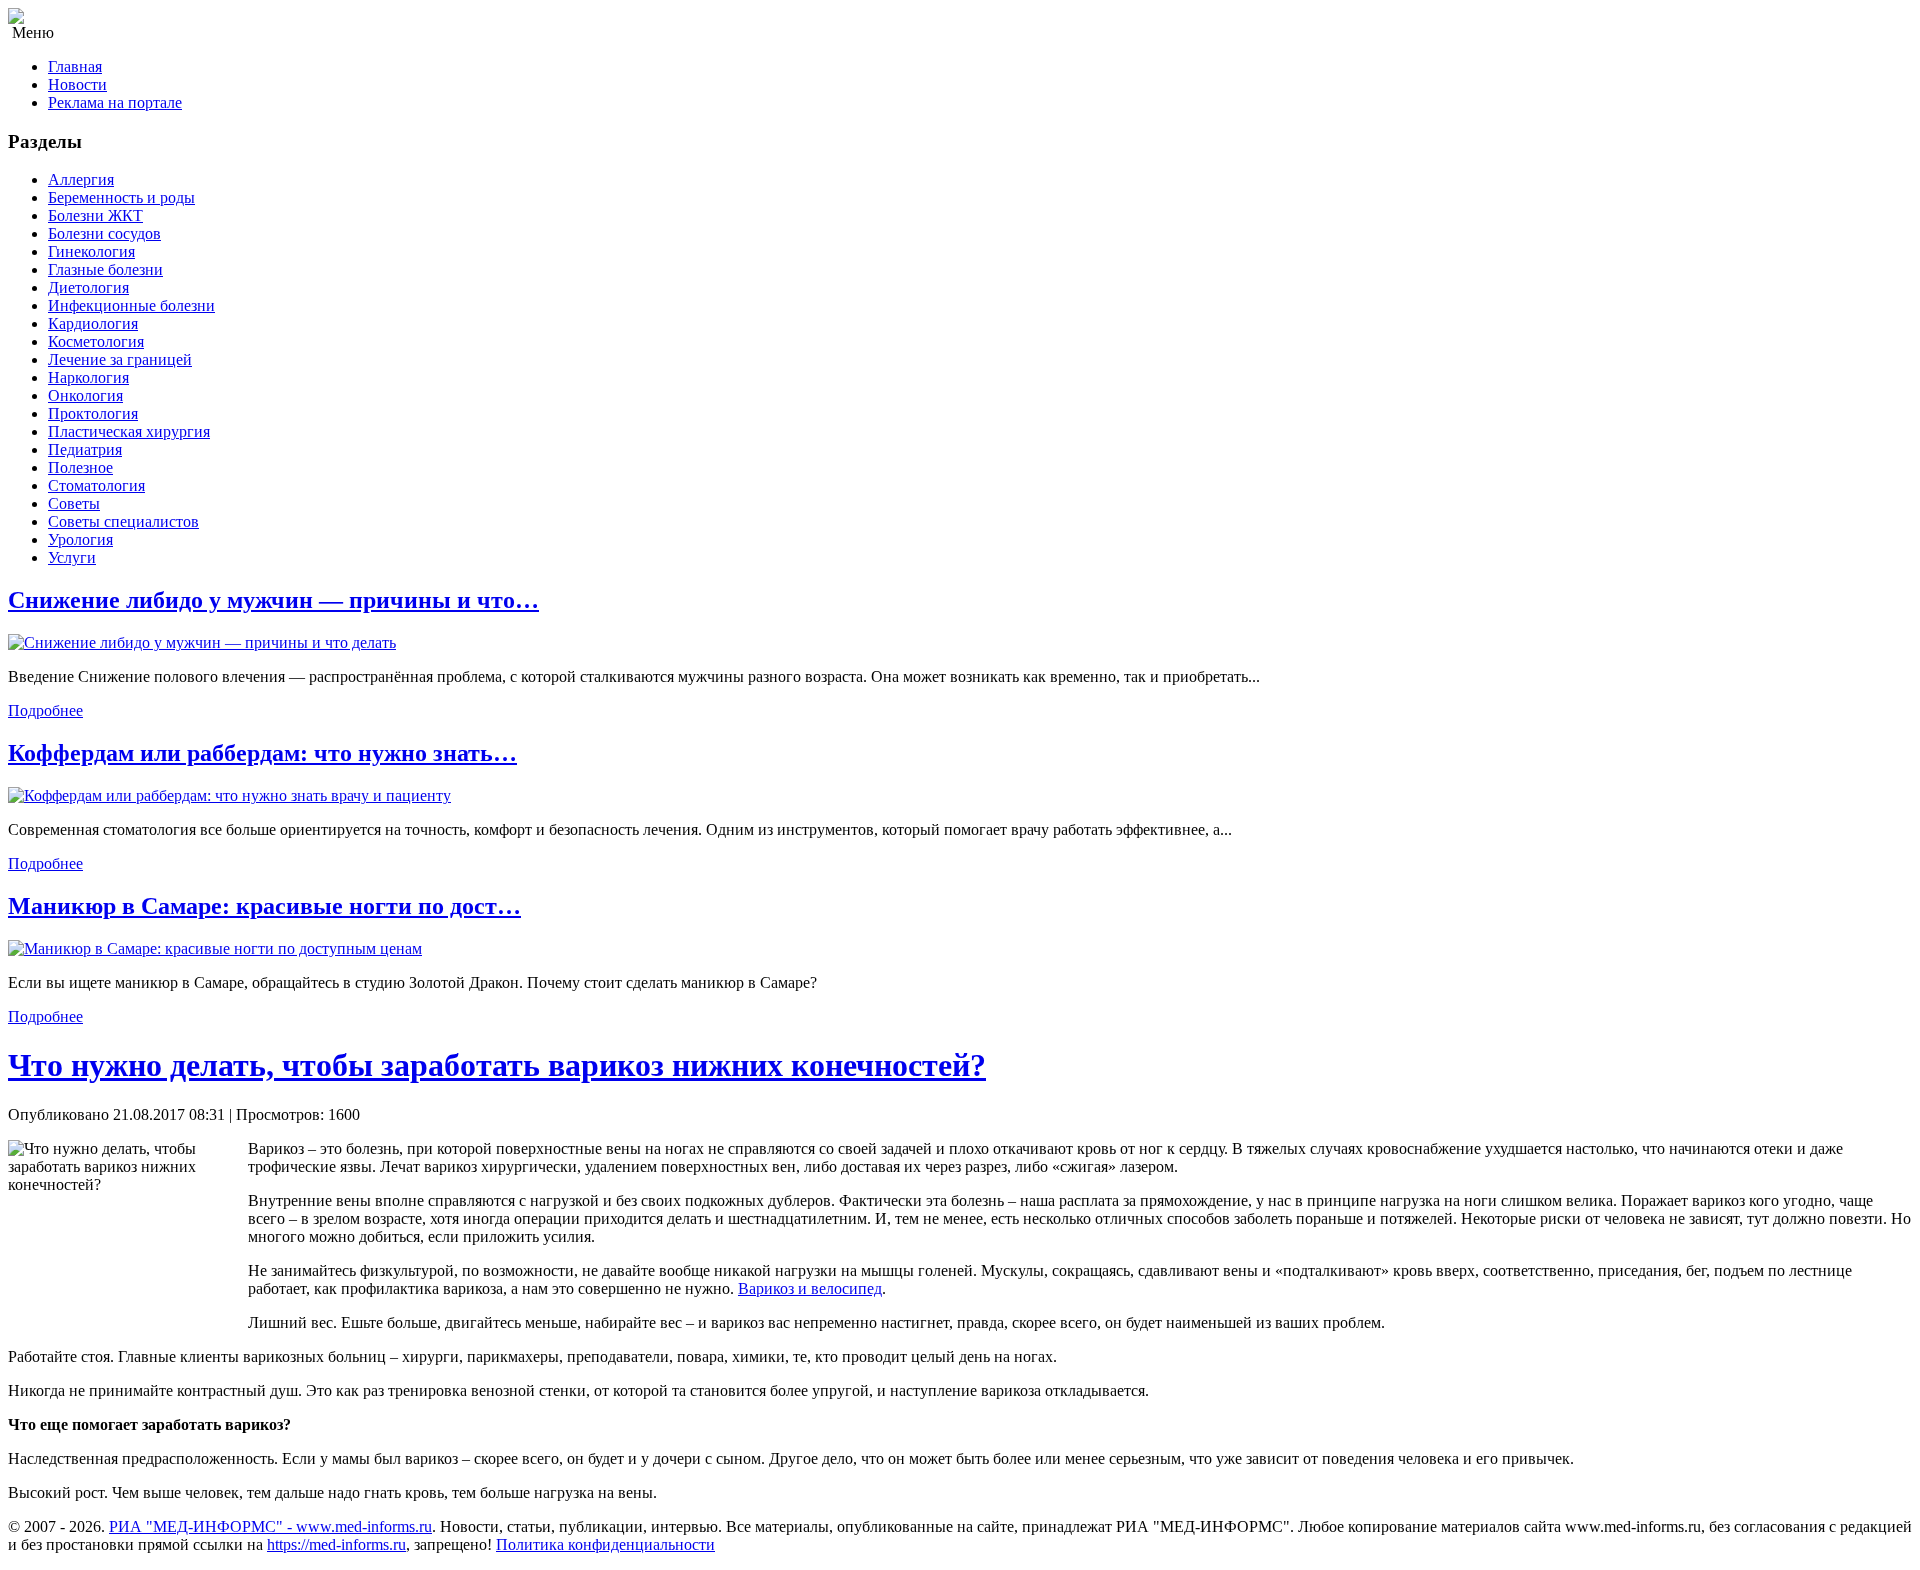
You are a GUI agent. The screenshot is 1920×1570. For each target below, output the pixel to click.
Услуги (72, 557)
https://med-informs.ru (336, 1544)
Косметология (96, 341)
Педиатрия (85, 449)
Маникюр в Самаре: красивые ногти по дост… (264, 906)
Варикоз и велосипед (810, 1288)
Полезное (80, 467)
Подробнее (45, 710)
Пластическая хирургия (129, 431)
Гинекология (91, 251)
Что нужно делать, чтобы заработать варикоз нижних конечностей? (497, 1065)
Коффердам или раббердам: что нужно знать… (262, 753)
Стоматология (96, 485)
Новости (77, 84)
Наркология (88, 377)
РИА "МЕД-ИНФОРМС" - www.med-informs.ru (270, 1526)
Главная (75, 66)
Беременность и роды (121, 197)
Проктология (93, 413)
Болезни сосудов (104, 233)
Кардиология (93, 323)
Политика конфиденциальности (605, 1544)
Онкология (85, 395)
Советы (74, 503)
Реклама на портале (115, 102)
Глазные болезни (105, 269)
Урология (80, 539)
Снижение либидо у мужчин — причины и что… (273, 600)
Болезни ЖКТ (95, 215)
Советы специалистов (123, 521)
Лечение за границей (120, 359)
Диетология (88, 287)
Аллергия (81, 179)
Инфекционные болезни (131, 305)
